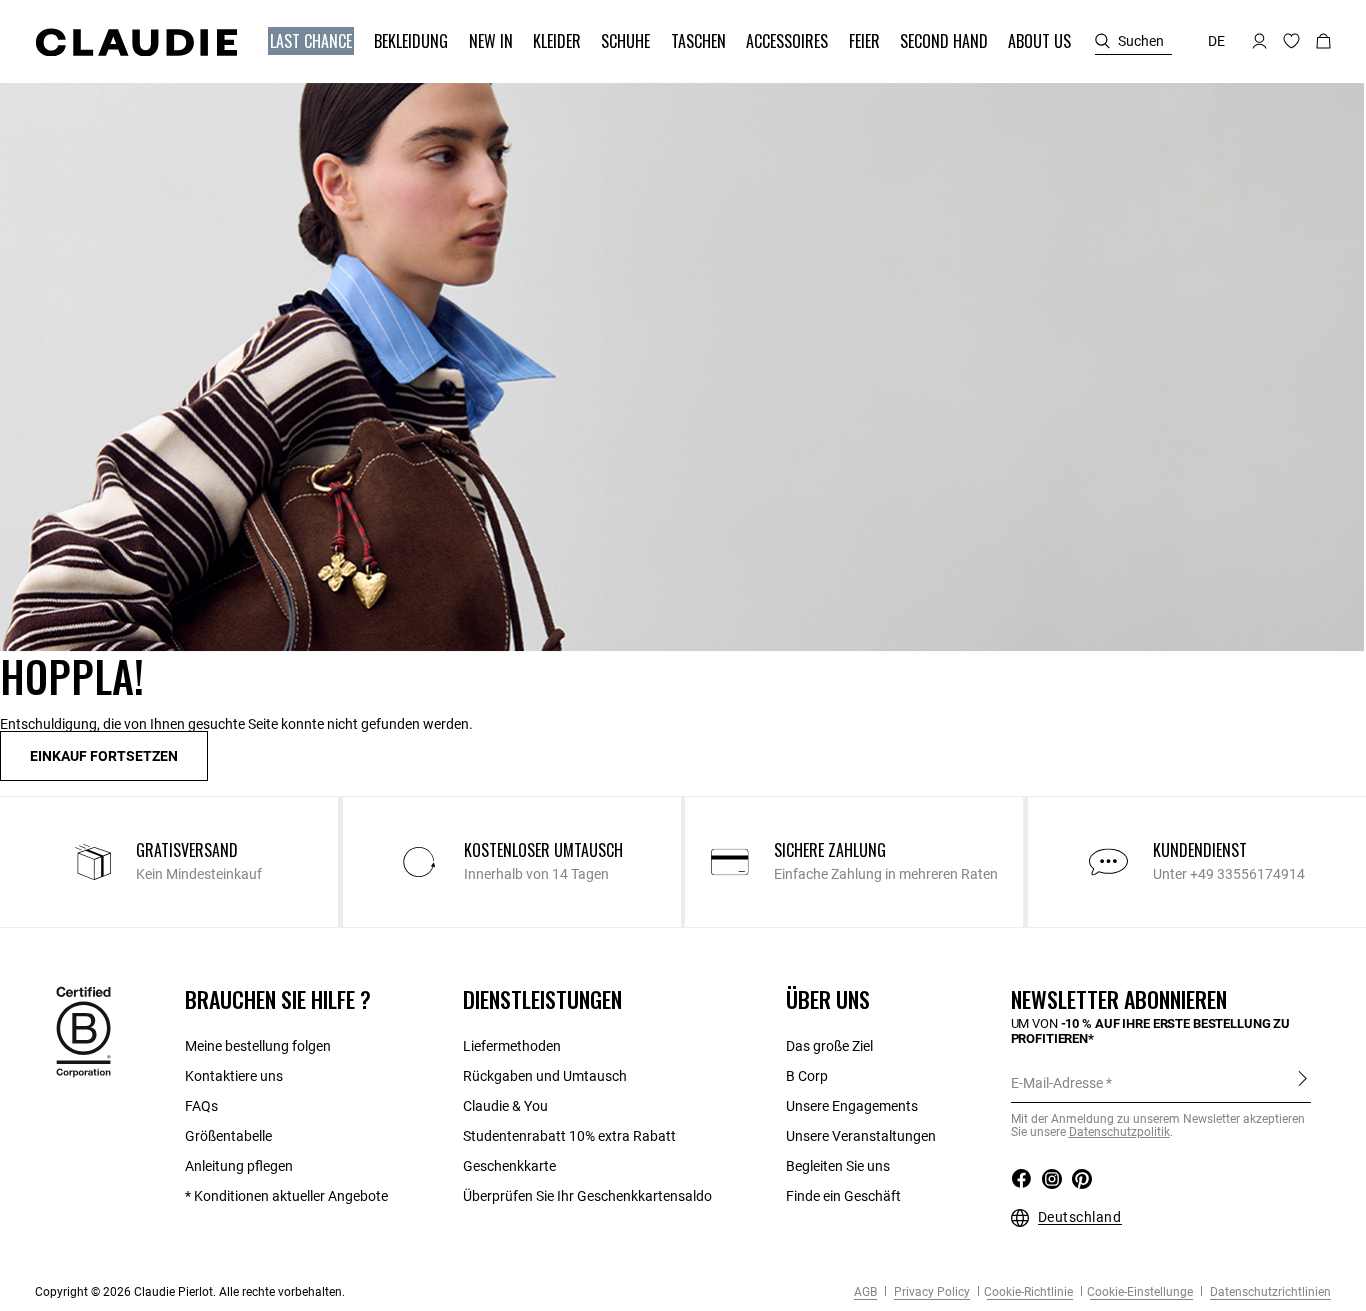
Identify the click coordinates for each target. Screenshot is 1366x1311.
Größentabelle (228, 1136)
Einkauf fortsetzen (104, 756)
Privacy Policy (930, 1292)
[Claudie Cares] (83, 1031)
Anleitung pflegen (239, 1166)
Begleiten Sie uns (838, 1166)
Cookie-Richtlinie (1028, 1292)
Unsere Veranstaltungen (861, 1136)
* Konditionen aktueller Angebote (286, 1196)
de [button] (1216, 41)
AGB (865, 1292)
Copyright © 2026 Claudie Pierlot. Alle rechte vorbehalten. (190, 1292)
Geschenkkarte (509, 1166)
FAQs (201, 1106)
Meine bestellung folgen (258, 1046)
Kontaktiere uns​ (234, 1076)
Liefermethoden (512, 1046)
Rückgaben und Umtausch (545, 1076)
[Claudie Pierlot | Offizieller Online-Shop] (136, 42)
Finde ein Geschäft (843, 1196)
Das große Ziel (829, 1046)
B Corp (807, 1076)
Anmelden (1302, 1082)
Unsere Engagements (852, 1106)
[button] (313, 41)
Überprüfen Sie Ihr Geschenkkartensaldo (587, 1196)
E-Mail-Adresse (1057, 1083)
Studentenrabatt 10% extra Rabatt (569, 1136)
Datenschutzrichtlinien (1269, 1292)
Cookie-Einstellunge (1140, 1292)
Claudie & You (505, 1106)
